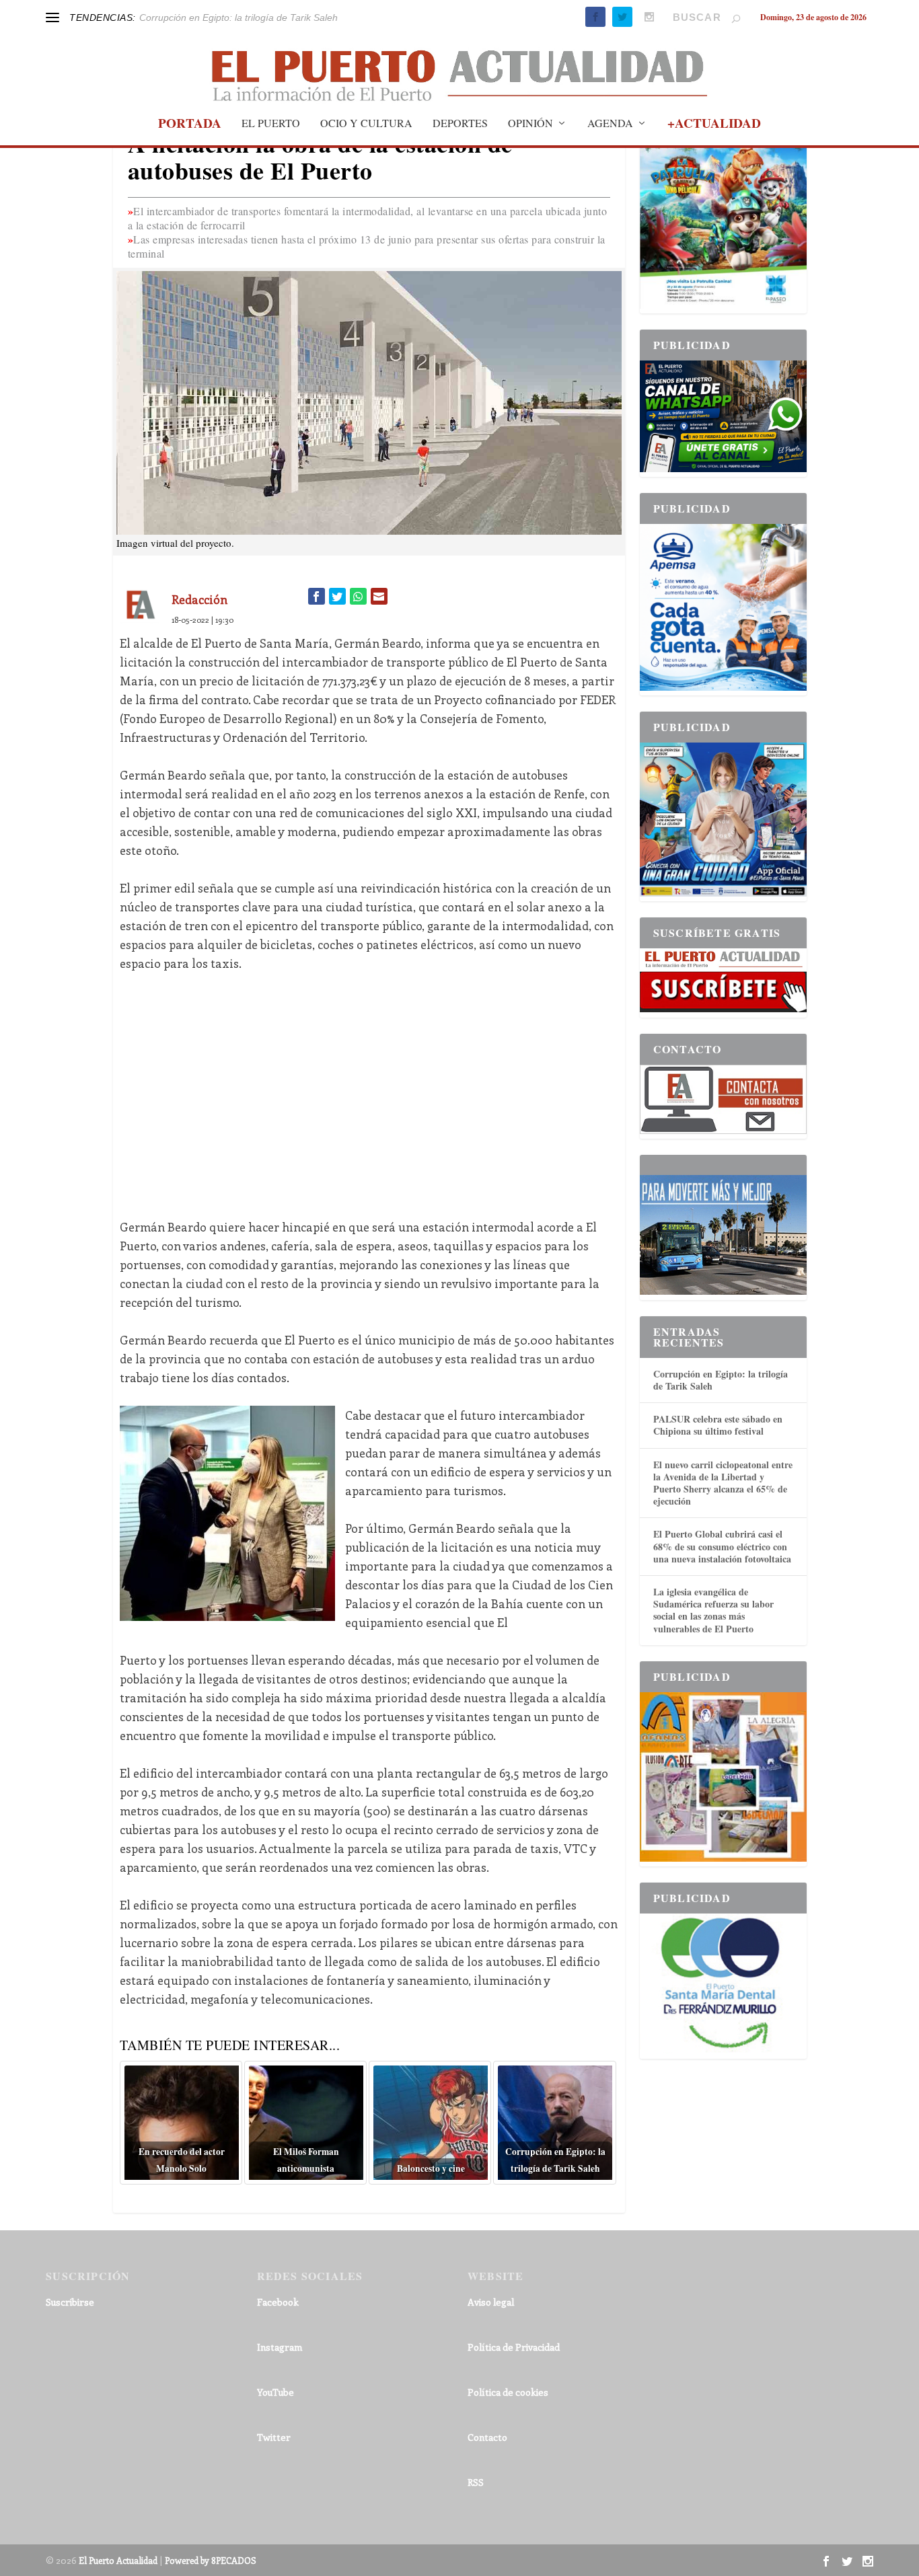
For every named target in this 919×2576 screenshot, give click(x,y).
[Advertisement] (369, 1086)
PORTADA (190, 125)
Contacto (487, 2437)
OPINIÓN (530, 124)
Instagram (280, 2347)
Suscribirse (70, 2302)
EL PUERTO (271, 124)
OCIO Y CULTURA (366, 124)
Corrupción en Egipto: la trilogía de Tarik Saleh (721, 1380)
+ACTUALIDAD (714, 125)
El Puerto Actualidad (118, 2560)
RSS (476, 2482)
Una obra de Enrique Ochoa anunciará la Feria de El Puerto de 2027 (286, 17)
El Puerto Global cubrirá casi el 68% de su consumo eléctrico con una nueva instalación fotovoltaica (722, 1546)
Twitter (274, 2437)
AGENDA (610, 124)
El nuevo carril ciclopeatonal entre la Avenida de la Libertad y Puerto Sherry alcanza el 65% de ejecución (723, 1483)
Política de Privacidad (514, 2347)
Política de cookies (508, 2392)
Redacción (199, 599)
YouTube (275, 2392)
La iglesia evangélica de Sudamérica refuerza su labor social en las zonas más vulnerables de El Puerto (713, 1610)
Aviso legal (491, 2302)
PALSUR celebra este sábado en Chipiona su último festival (718, 1425)
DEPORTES (460, 124)
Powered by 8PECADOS (211, 2560)
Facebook (278, 2302)
